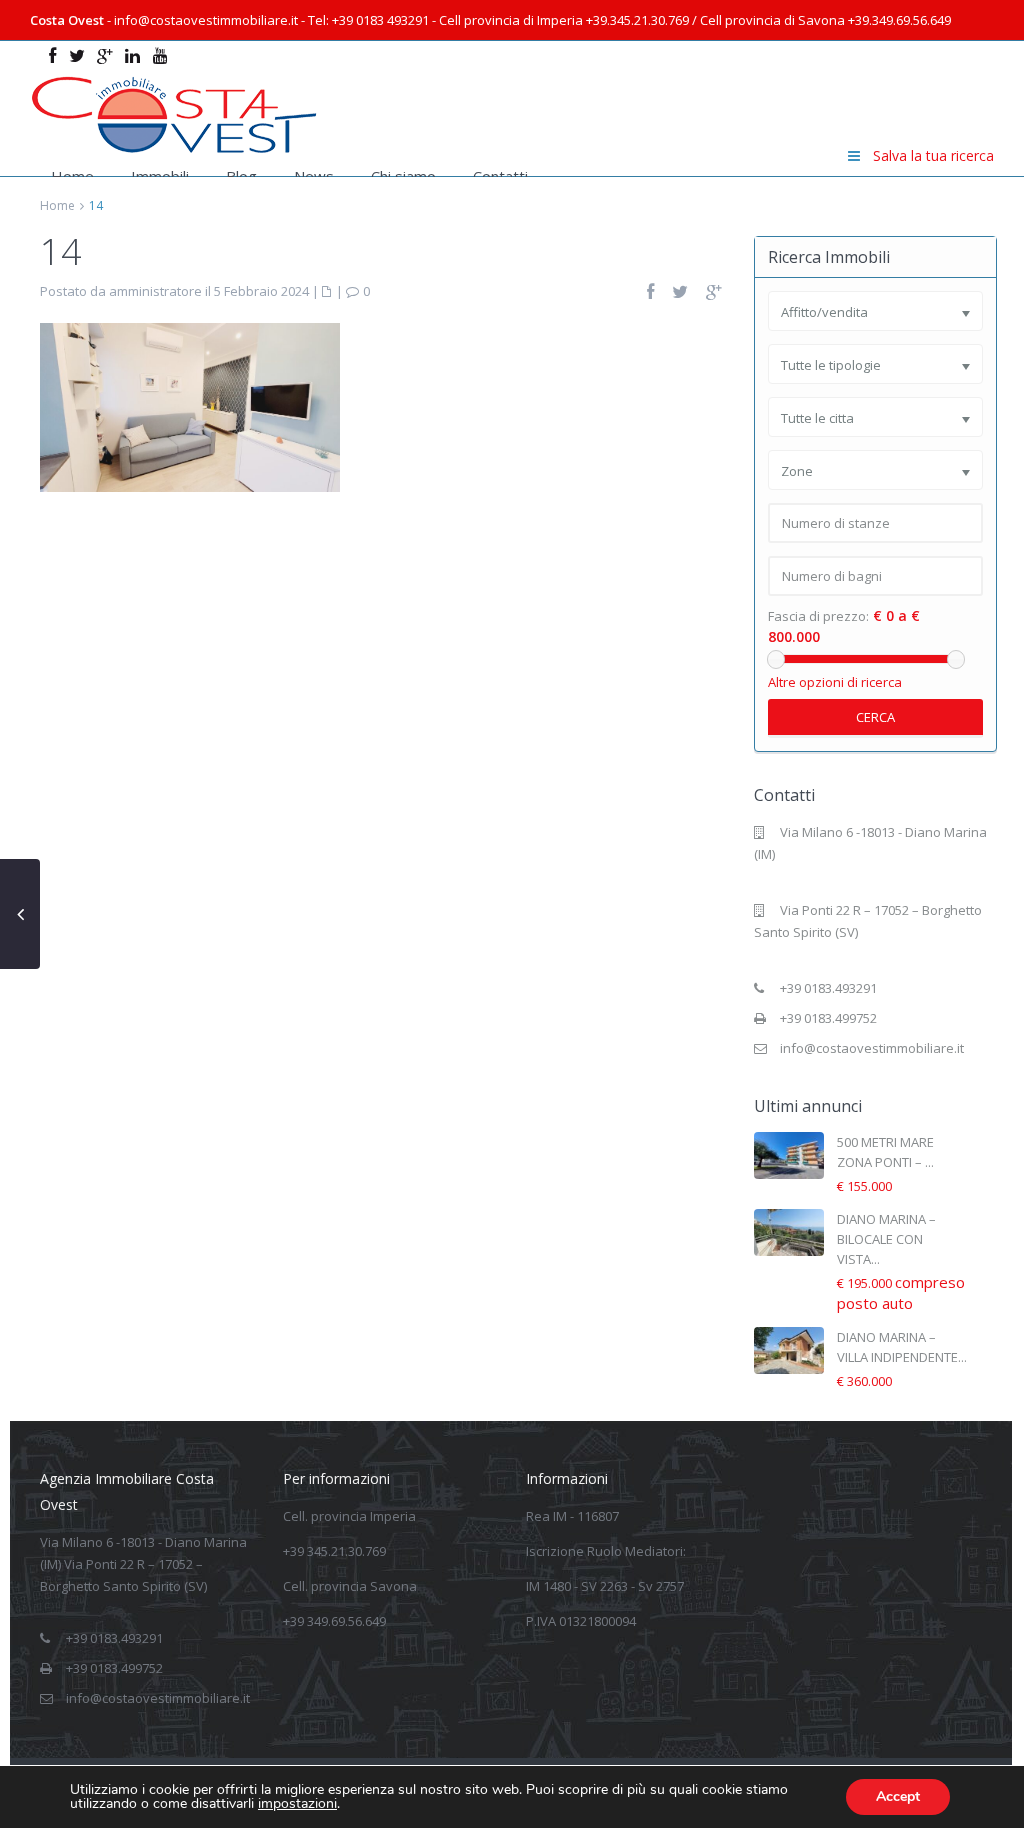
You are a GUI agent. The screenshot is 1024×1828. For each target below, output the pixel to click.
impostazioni (297, 1804)
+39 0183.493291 (828, 988)
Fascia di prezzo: (818, 616)
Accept (898, 1796)
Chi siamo (403, 176)
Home (72, 176)
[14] (190, 406)
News (314, 176)
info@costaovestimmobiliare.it (872, 1048)
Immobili (160, 176)
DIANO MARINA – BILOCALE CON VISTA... (886, 1239)
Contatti (500, 176)
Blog (241, 176)
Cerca (875, 717)
